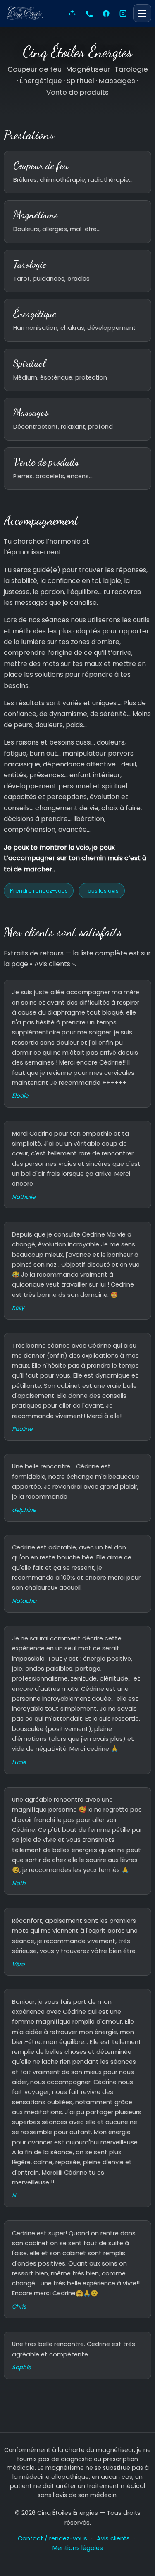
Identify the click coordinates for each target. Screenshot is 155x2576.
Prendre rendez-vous (39, 891)
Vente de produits (46, 462)
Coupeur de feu (41, 165)
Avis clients (113, 2538)
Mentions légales (78, 2548)
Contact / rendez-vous (52, 2538)
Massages (31, 412)
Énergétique (35, 313)
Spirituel (29, 363)
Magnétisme (36, 215)
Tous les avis (102, 891)
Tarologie (30, 264)
